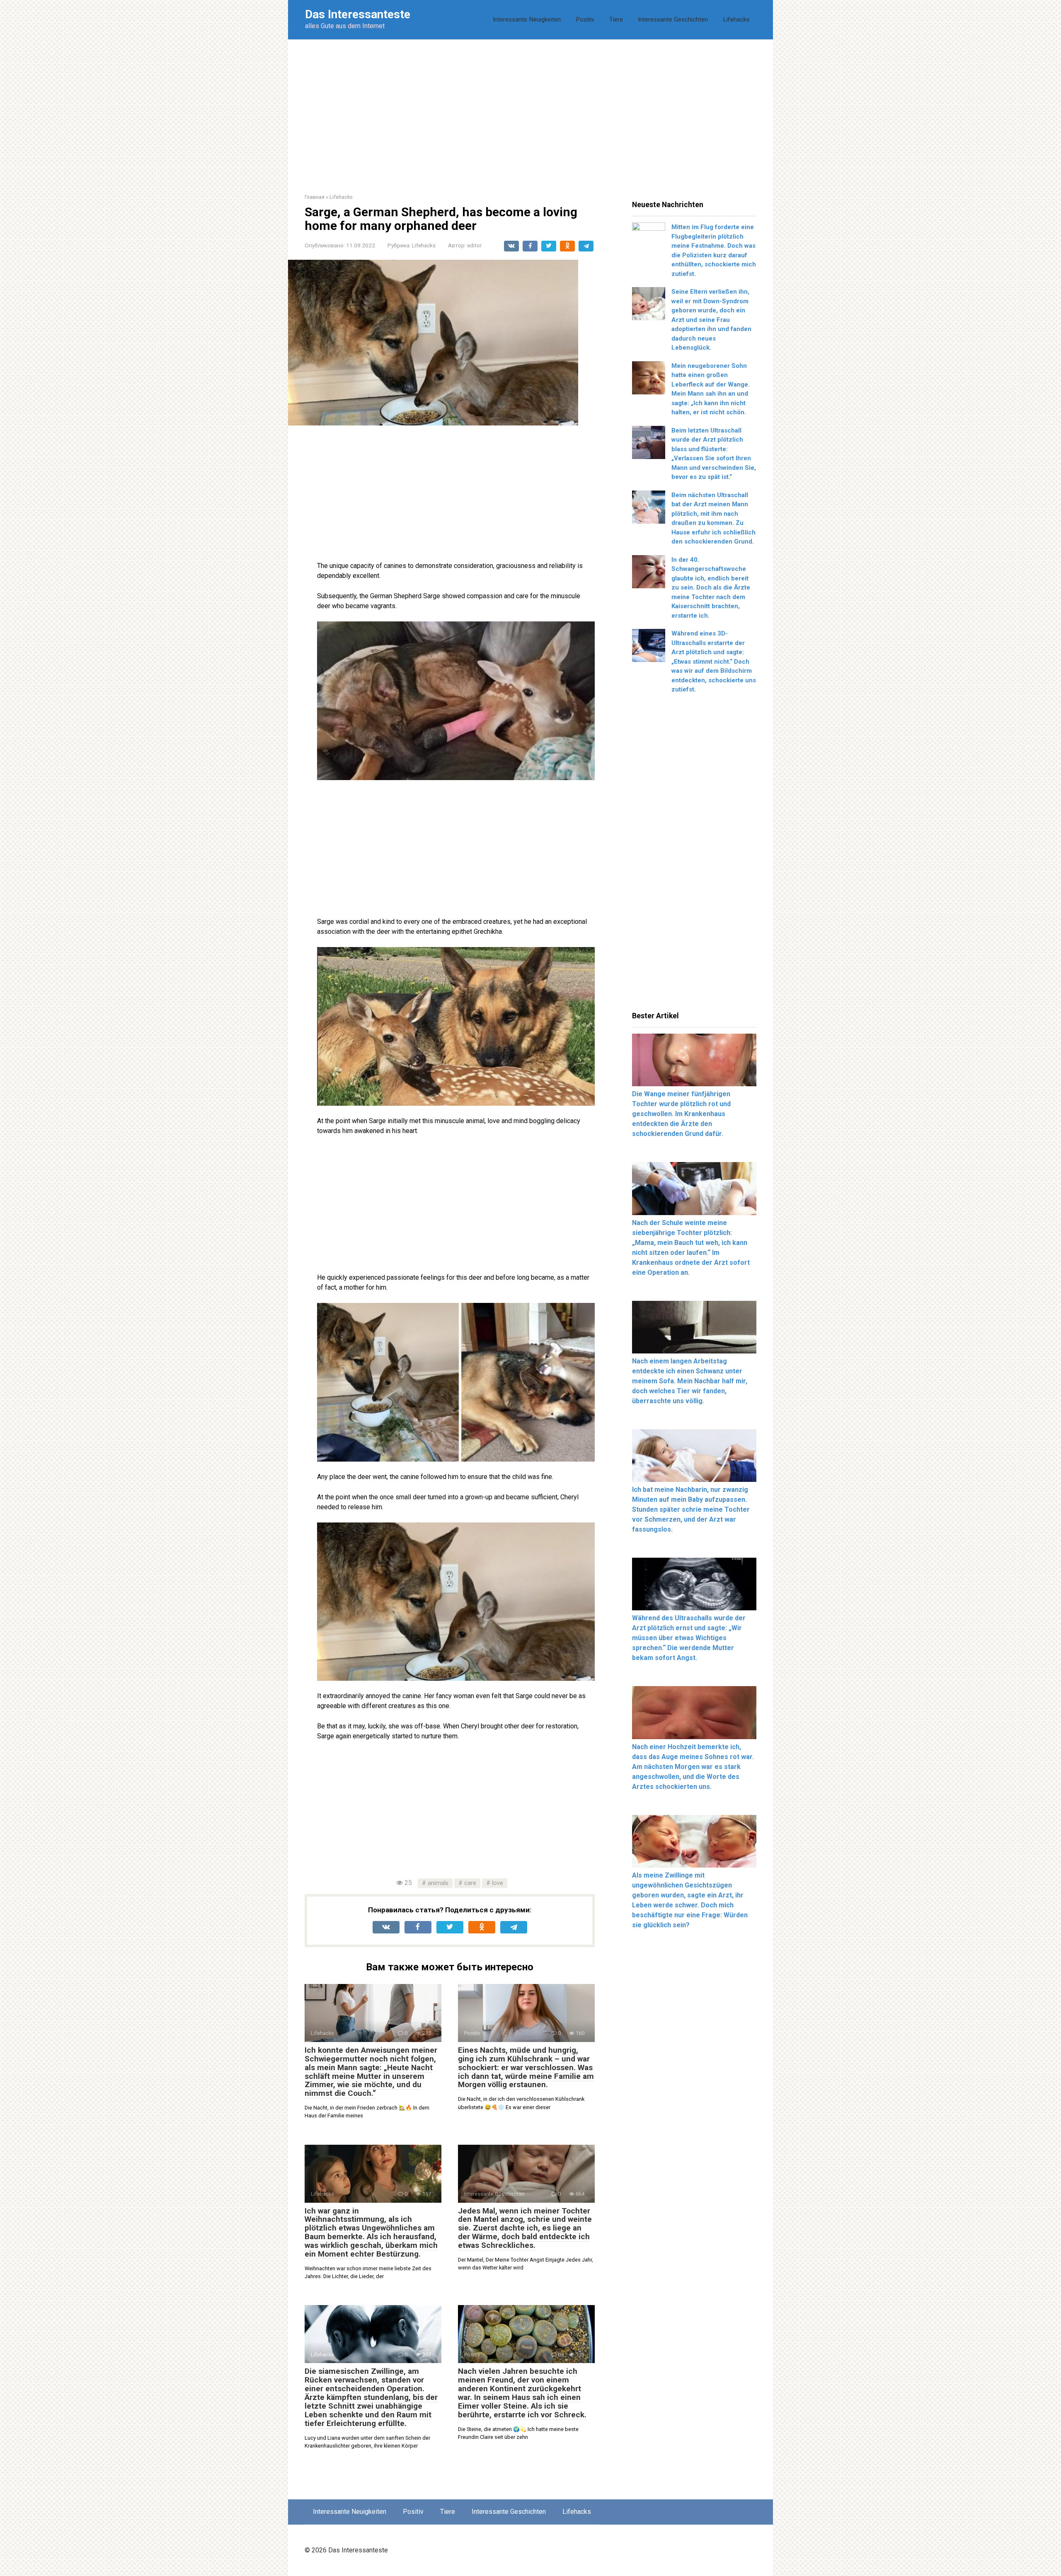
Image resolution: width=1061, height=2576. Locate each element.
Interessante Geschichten (673, 19)
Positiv (585, 19)
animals (438, 1883)
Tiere (616, 19)
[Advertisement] (530, 110)
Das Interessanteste (358, 14)
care (470, 1883)
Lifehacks (736, 19)
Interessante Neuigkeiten (527, 19)
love (498, 1883)
